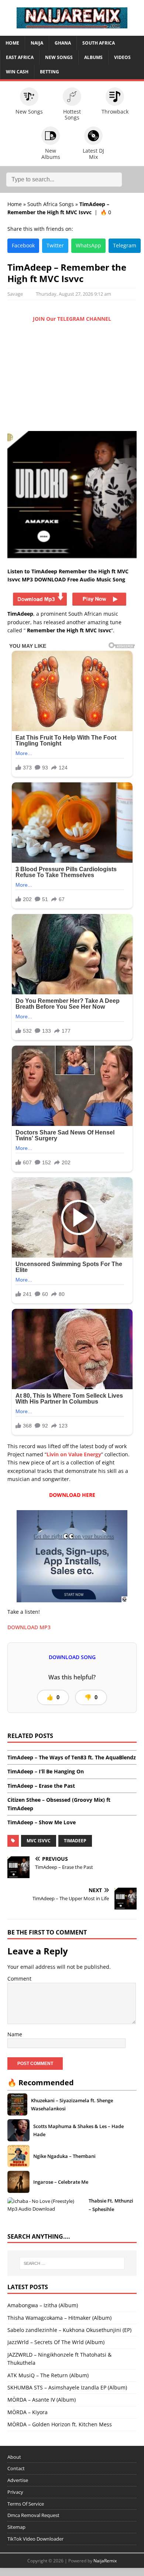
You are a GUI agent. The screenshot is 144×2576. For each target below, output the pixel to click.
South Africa (99, 43)
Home (12, 43)
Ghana (63, 43)
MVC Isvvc (39, 1841)
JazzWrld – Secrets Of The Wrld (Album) (56, 2342)
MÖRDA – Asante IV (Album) (42, 2400)
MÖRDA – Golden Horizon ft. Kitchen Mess (60, 2424)
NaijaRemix (105, 2561)
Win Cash (17, 72)
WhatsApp (88, 245)
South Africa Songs (51, 204)
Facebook (23, 245)
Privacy (15, 2492)
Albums (93, 57)
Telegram (125, 245)
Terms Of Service (26, 2504)
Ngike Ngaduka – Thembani (64, 2156)
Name (15, 2034)
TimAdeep (75, 1841)
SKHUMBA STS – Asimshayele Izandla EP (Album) (67, 2387)
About (14, 2457)
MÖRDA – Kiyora (28, 2412)
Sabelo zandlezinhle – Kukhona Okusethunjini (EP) (69, 2330)
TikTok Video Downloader (35, 2539)
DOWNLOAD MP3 (29, 1627)
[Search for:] (72, 2263)
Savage (15, 294)
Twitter (55, 245)
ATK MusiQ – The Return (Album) (48, 2375)
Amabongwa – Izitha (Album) (43, 2305)
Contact (16, 2468)
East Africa (20, 57)
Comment (19, 1979)
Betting (49, 72)
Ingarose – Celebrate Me (61, 2182)
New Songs (59, 57)
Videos (122, 57)
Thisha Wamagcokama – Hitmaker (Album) (59, 2318)
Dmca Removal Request (33, 2515)
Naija (37, 43)
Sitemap (16, 2527)
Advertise (18, 2480)
